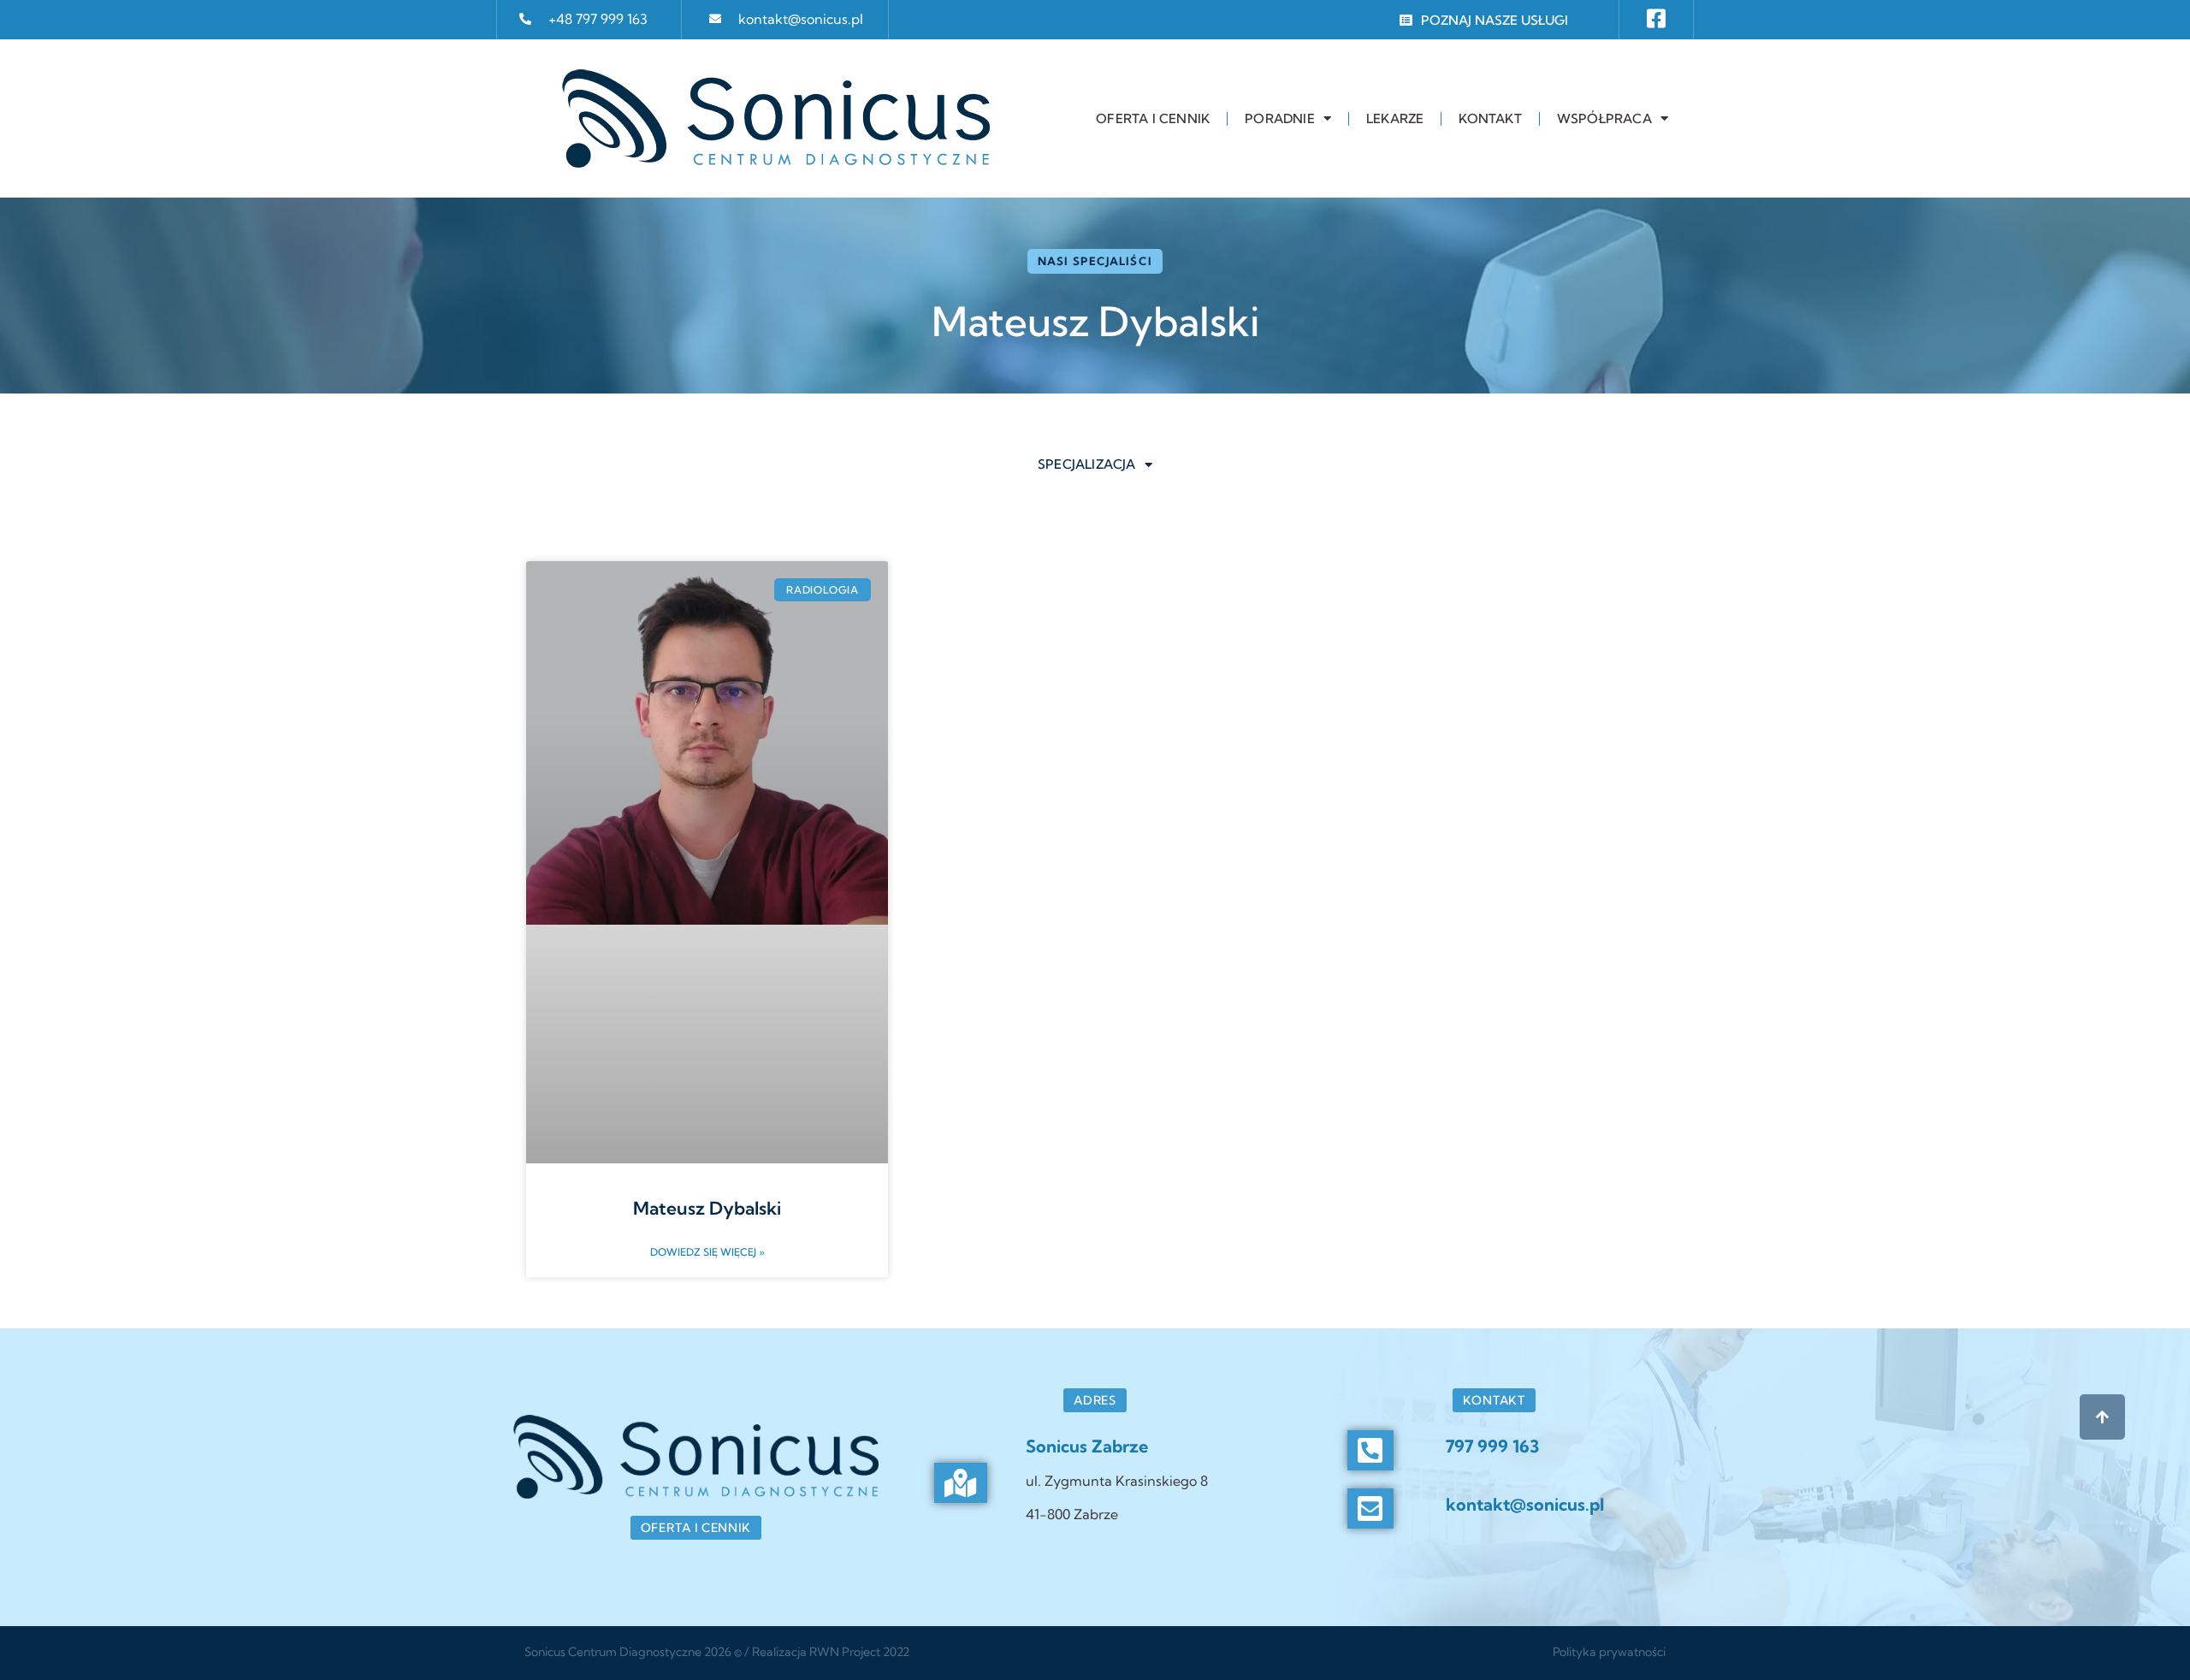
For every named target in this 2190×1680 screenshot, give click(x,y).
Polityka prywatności (1609, 1652)
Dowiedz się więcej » (707, 1252)
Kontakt (1490, 118)
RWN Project (845, 1652)
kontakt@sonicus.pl (801, 19)
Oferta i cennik (1153, 118)
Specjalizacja (1087, 464)
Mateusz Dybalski (707, 1208)
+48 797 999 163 (598, 19)
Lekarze (1395, 118)
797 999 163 (1492, 1446)
